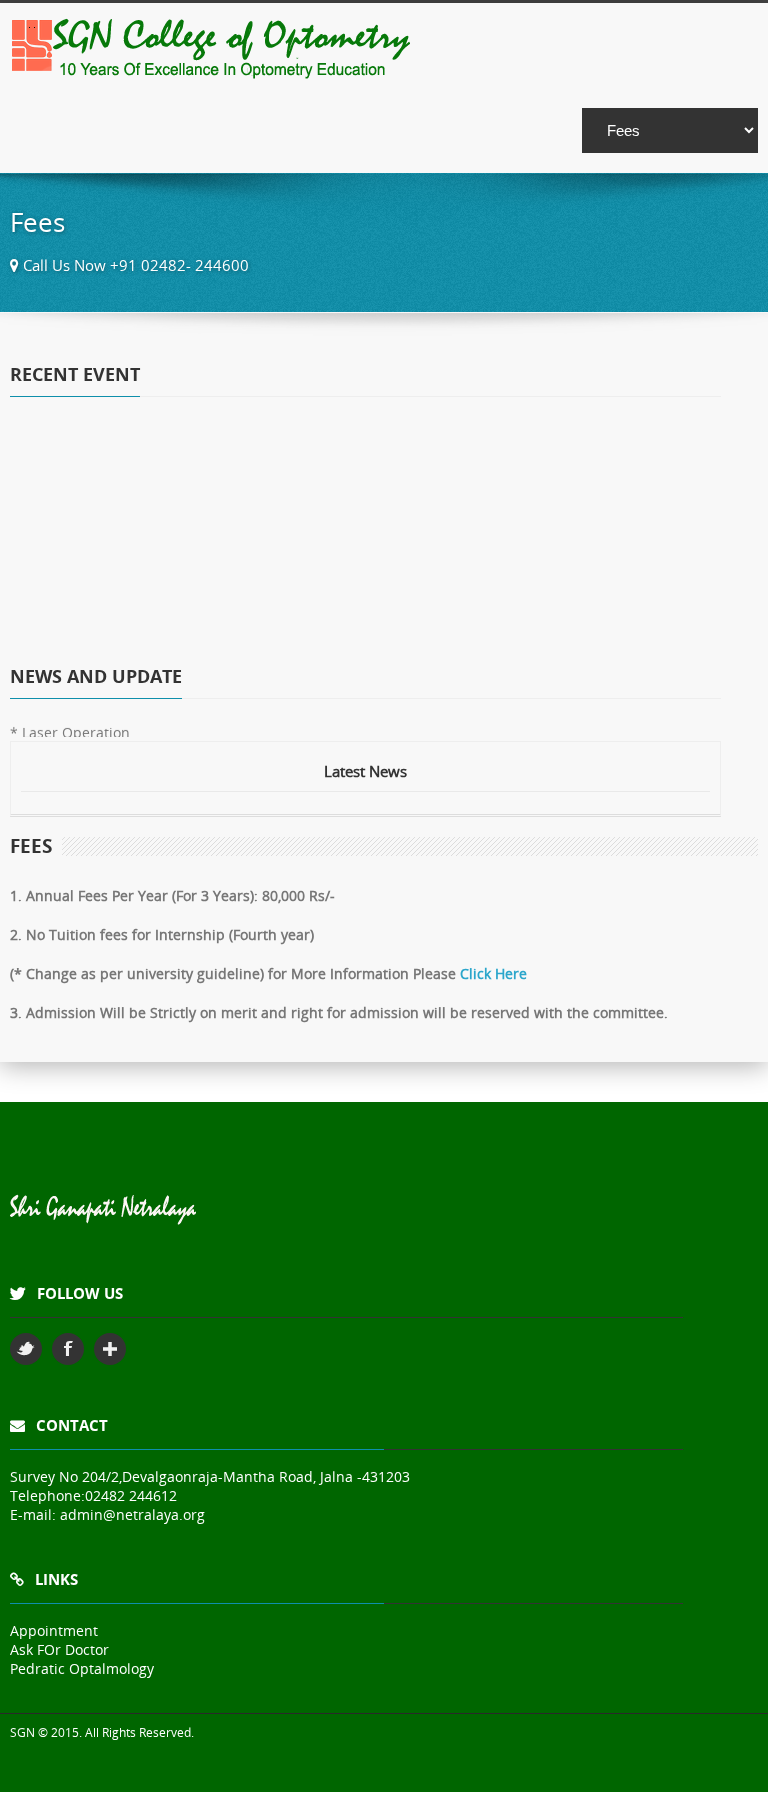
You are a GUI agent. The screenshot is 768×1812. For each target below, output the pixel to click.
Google (110, 1349)
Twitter (26, 1349)
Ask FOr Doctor (59, 1649)
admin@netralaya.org (132, 1514)
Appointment (54, 1630)
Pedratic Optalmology (82, 1668)
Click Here (493, 973)
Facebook (68, 1349)
